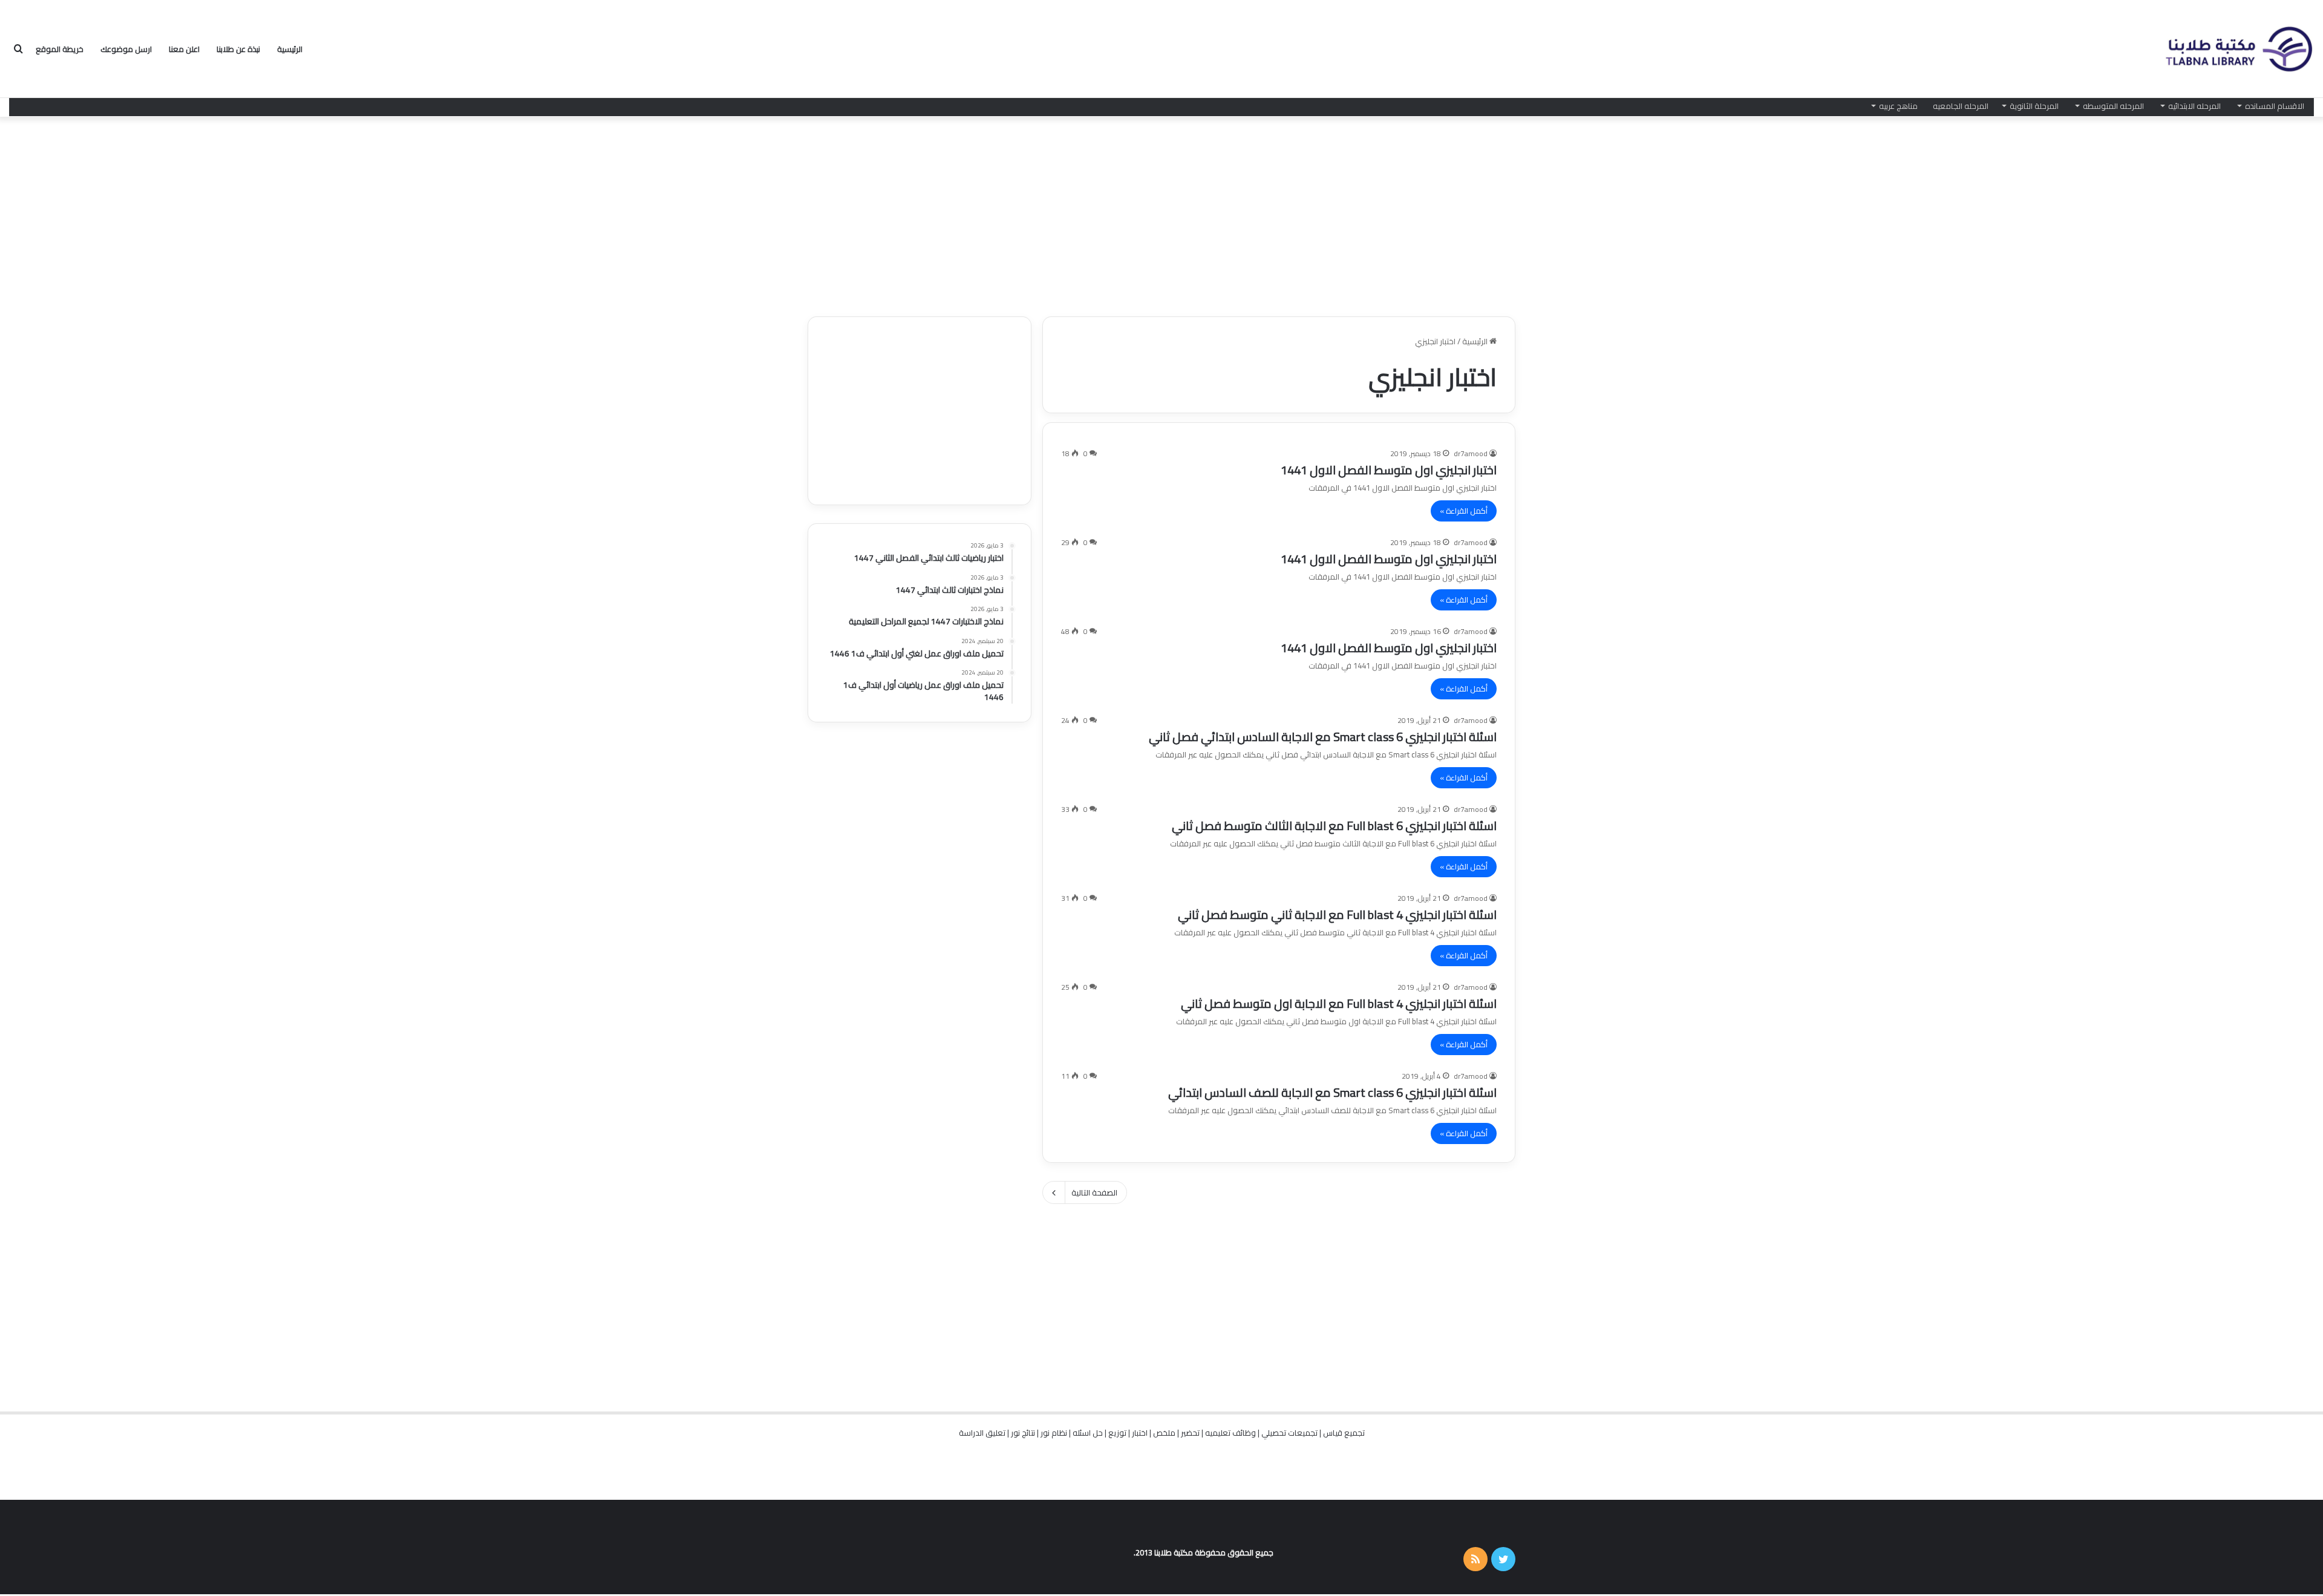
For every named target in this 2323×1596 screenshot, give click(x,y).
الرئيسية (290, 49)
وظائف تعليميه (1230, 1433)
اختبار (1140, 1433)
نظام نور (1054, 1433)
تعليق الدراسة (982, 1433)
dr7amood (1471, 453)
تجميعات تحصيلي (1289, 1433)
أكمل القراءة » (1464, 511)
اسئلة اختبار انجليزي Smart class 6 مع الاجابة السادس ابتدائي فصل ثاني (1323, 737)
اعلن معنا (184, 49)
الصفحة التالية (1094, 1192)
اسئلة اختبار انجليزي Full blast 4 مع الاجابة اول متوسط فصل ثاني (1339, 1003)
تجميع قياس (1344, 1433)
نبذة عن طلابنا (238, 49)
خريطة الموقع (60, 49)
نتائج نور (1023, 1433)
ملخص (1164, 1433)
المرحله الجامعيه (1961, 106)
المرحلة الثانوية (2034, 106)
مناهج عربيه (1898, 106)
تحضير (1190, 1433)
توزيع (1117, 1433)
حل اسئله (1088, 1433)
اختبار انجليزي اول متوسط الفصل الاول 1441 (1389, 470)
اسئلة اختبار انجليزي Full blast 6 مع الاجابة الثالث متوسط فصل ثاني (1334, 826)
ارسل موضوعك (126, 49)
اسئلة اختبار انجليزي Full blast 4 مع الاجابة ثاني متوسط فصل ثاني (1337, 914)
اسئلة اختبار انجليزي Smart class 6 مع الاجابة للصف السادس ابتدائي (1332, 1092)
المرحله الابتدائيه (2194, 106)
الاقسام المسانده (2275, 106)
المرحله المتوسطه (2113, 106)
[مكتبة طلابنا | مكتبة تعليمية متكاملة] (2238, 49)
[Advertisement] (1161, 214)
